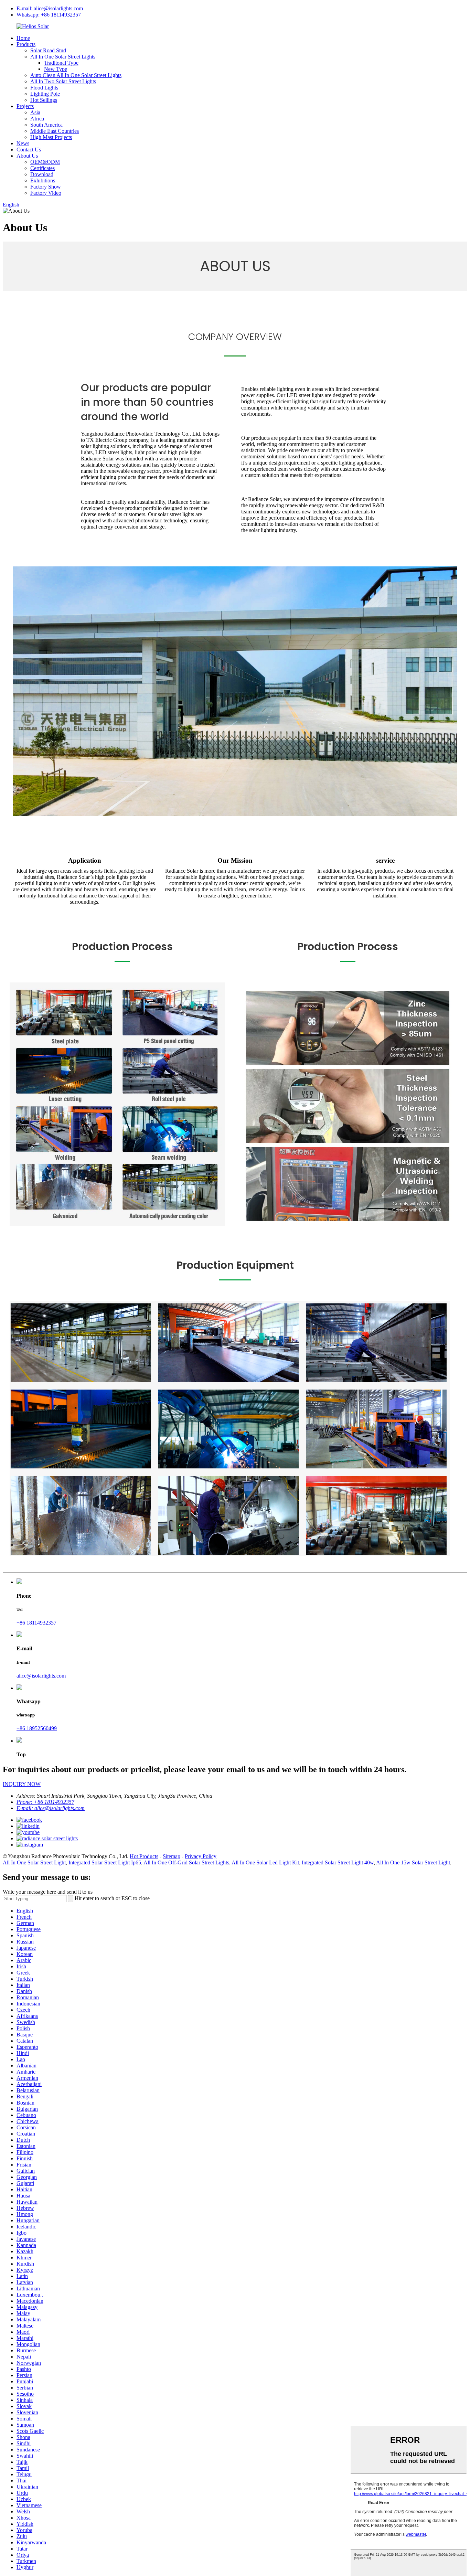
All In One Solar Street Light (34, 1862)
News (23, 143)
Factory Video (46, 193)
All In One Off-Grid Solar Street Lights (186, 1862)
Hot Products (144, 1856)
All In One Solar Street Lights (63, 57)
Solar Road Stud (48, 50)
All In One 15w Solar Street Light (413, 1862)
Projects (25, 106)
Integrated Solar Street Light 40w (338, 1862)
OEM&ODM (45, 162)
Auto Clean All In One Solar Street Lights (76, 75)
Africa (37, 119)
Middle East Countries (55, 131)
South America (46, 125)
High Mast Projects (51, 137)
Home (23, 38)
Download (42, 174)
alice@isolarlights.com (41, 1676)
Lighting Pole (45, 94)
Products (26, 44)
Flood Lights (44, 88)
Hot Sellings (44, 100)
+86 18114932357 (36, 1623)
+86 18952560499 (37, 1728)
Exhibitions (43, 180)
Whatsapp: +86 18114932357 (49, 15)
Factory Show (46, 187)
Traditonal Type (61, 63)
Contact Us (29, 150)
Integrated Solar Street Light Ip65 (105, 1862)
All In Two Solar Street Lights (63, 81)
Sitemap (172, 1856)
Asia (35, 112)
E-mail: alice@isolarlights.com (50, 8)
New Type (56, 69)
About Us (27, 156)
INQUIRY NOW (22, 1784)
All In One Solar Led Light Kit (265, 1862)
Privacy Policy (201, 1856)
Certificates (42, 168)
